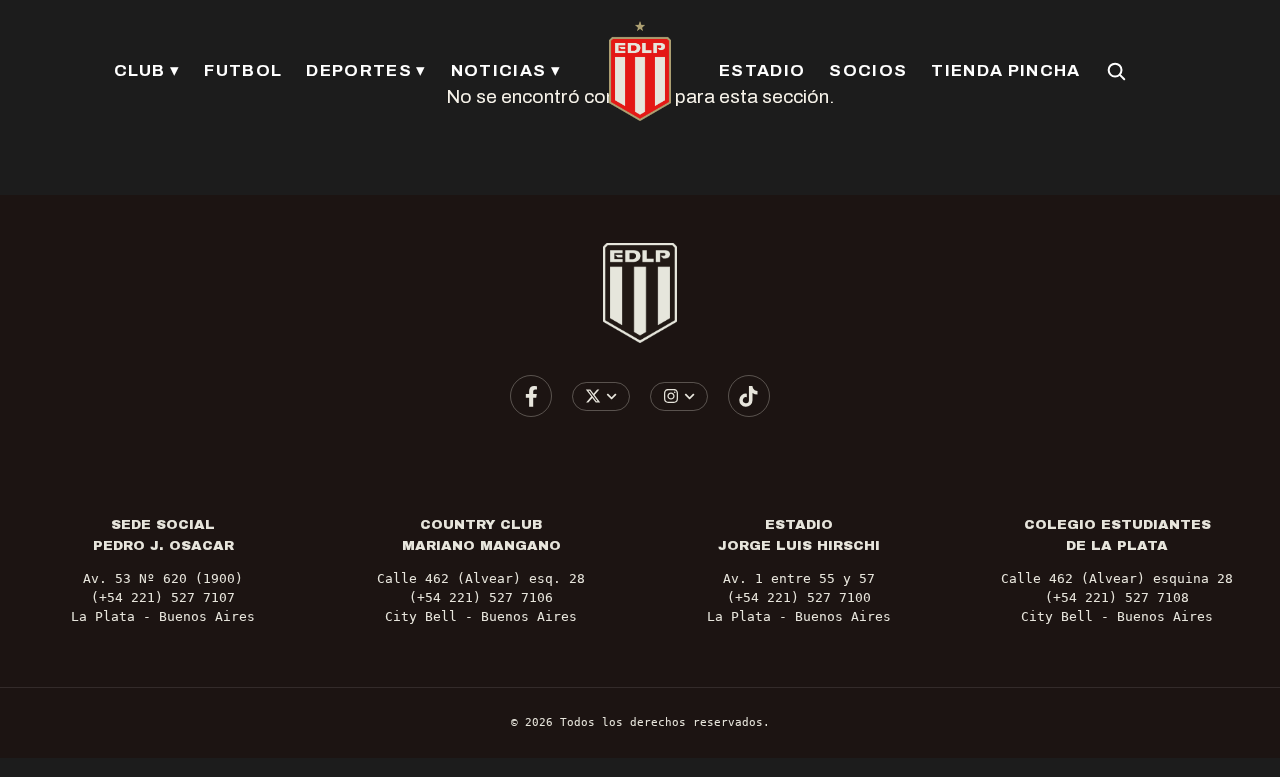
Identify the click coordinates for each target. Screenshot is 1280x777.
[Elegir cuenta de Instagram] (679, 396)
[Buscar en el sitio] (1116, 71)
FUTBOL (243, 70)
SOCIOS (868, 70)
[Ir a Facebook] (531, 396)
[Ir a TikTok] (749, 396)
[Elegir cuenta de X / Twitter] (601, 396)
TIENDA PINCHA (1005, 70)
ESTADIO (762, 70)
